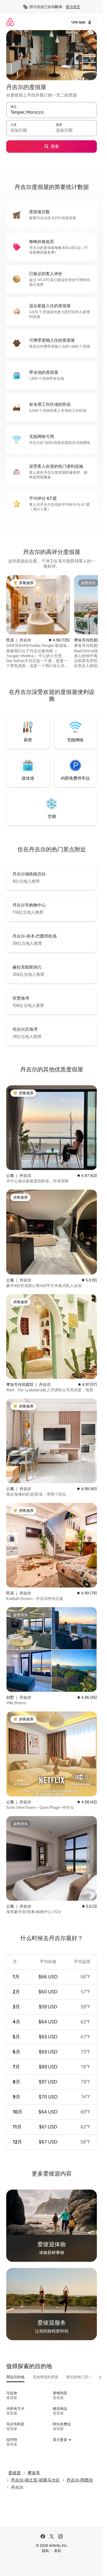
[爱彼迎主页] (10, 22)
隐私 (45, 2551)
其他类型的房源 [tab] (45, 2377)
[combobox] (52, 112)
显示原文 (73, 7)
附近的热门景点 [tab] (79, 2377)
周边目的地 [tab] (15, 2377)
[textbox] (29, 130)
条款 (58, 2551)
